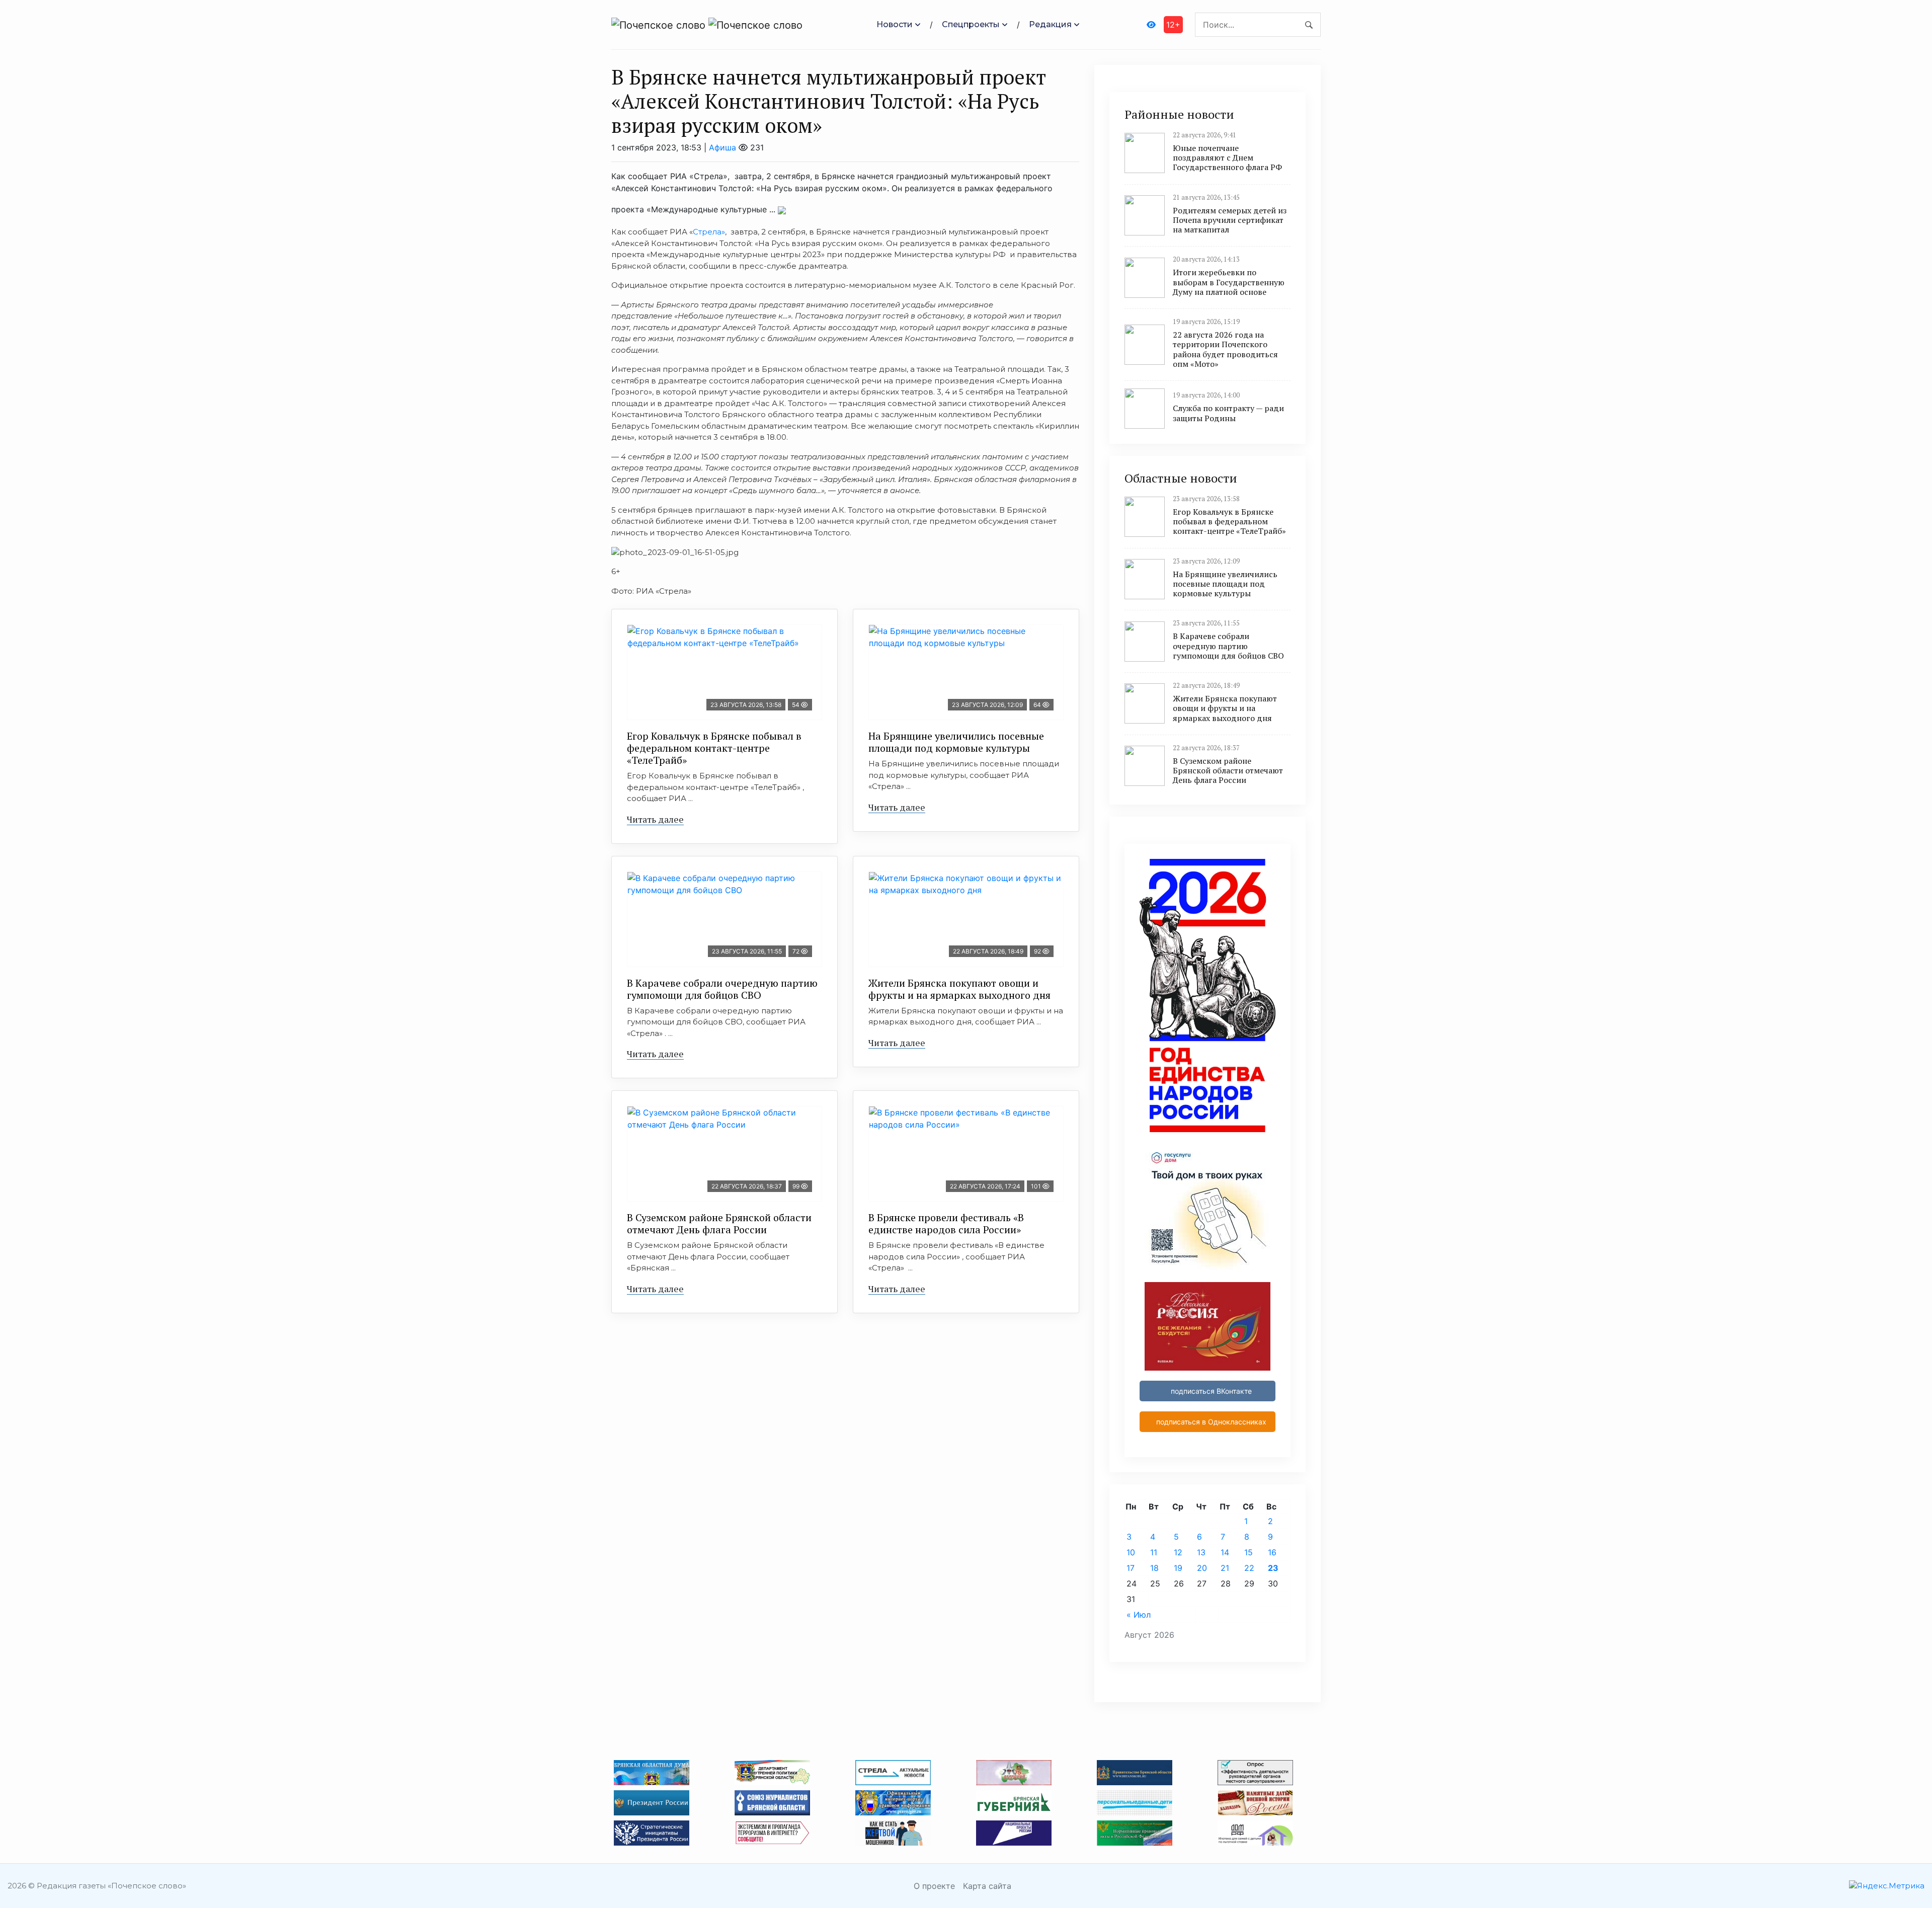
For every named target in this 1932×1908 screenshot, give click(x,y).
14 (1225, 1552)
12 (1178, 1552)
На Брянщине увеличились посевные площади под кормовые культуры (956, 742)
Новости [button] (895, 24)
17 (1131, 1568)
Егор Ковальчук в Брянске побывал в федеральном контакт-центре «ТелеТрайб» (714, 748)
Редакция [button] (1050, 24)
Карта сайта (987, 1886)
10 (1131, 1552)
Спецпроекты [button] (971, 24)
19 (1178, 1568)
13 (1201, 1552)
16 (1272, 1552)
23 (1273, 1568)
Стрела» (709, 232)
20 (1202, 1568)
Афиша (722, 147)
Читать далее (655, 819)
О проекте (934, 1886)
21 (1225, 1568)
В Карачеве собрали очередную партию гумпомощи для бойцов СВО (722, 989)
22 (1249, 1568)
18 (1154, 1568)
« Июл (1139, 1615)
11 (1154, 1552)
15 (1249, 1552)
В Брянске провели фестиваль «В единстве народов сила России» (946, 1223)
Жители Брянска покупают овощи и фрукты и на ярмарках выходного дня (959, 989)
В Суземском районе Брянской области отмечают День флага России (719, 1223)
